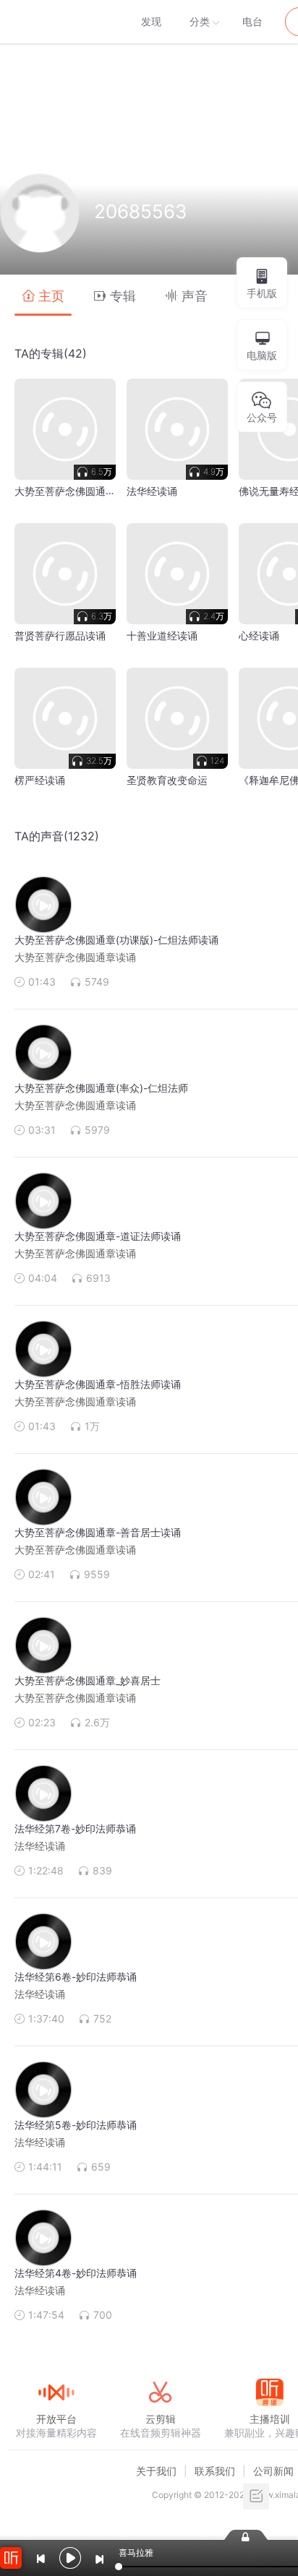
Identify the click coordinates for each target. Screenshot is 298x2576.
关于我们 (156, 2471)
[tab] (43, 295)
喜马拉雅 (56, 22)
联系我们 (215, 2471)
